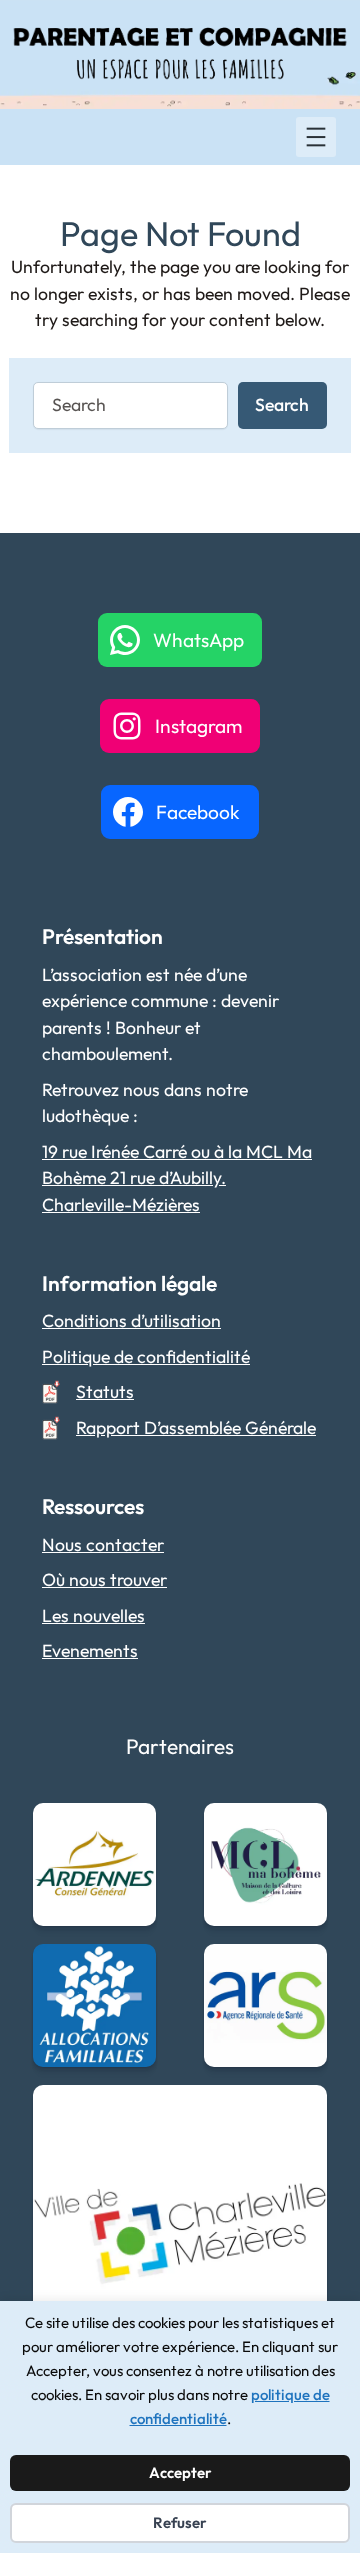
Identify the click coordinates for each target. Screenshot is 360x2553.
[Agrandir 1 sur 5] (130, 1829)
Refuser (180, 2522)
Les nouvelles (93, 1615)
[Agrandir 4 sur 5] (301, 1970)
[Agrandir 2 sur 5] (301, 1829)
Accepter (180, 2472)
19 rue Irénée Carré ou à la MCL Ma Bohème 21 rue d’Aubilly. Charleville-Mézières (177, 1178)
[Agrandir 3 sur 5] (130, 1970)
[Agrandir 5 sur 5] (301, 2111)
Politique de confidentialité (146, 1356)
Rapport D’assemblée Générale (196, 1427)
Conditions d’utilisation (131, 1320)
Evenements (90, 1650)
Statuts (105, 1391)
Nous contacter (103, 1544)
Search (282, 404)
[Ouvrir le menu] (316, 137)
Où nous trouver (104, 1579)
